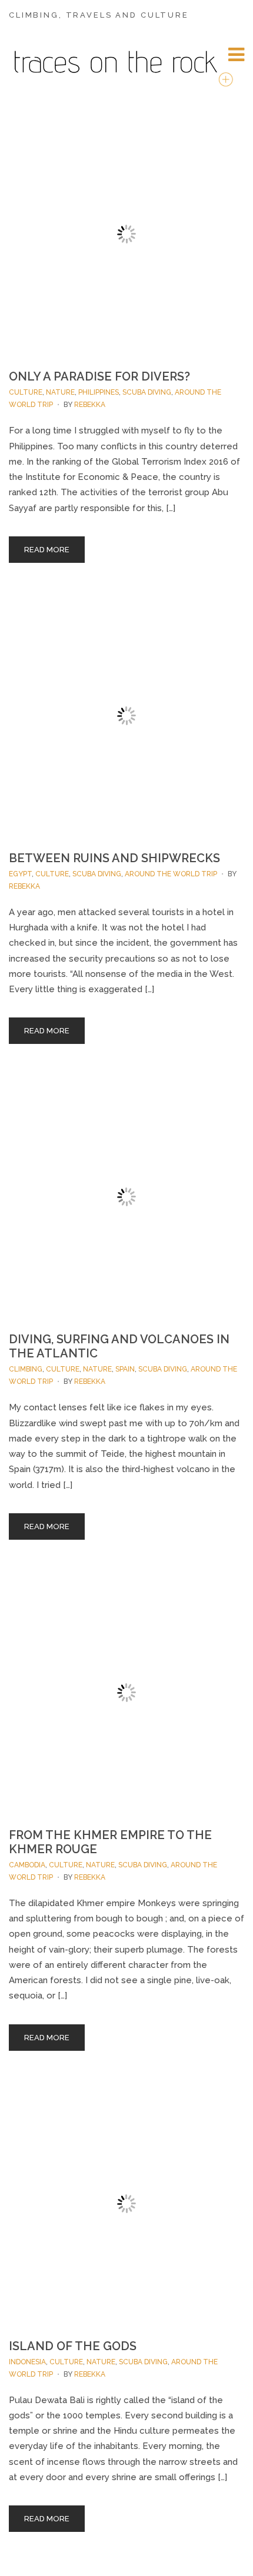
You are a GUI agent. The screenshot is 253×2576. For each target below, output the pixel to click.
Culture (26, 392)
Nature (60, 392)
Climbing (26, 1369)
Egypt (20, 874)
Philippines (99, 392)
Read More (47, 550)
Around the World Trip (171, 874)
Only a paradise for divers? (99, 376)
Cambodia (27, 1865)
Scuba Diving (147, 392)
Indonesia (27, 2362)
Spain (125, 1369)
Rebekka (90, 405)
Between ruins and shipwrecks (114, 858)
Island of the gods (73, 2346)
